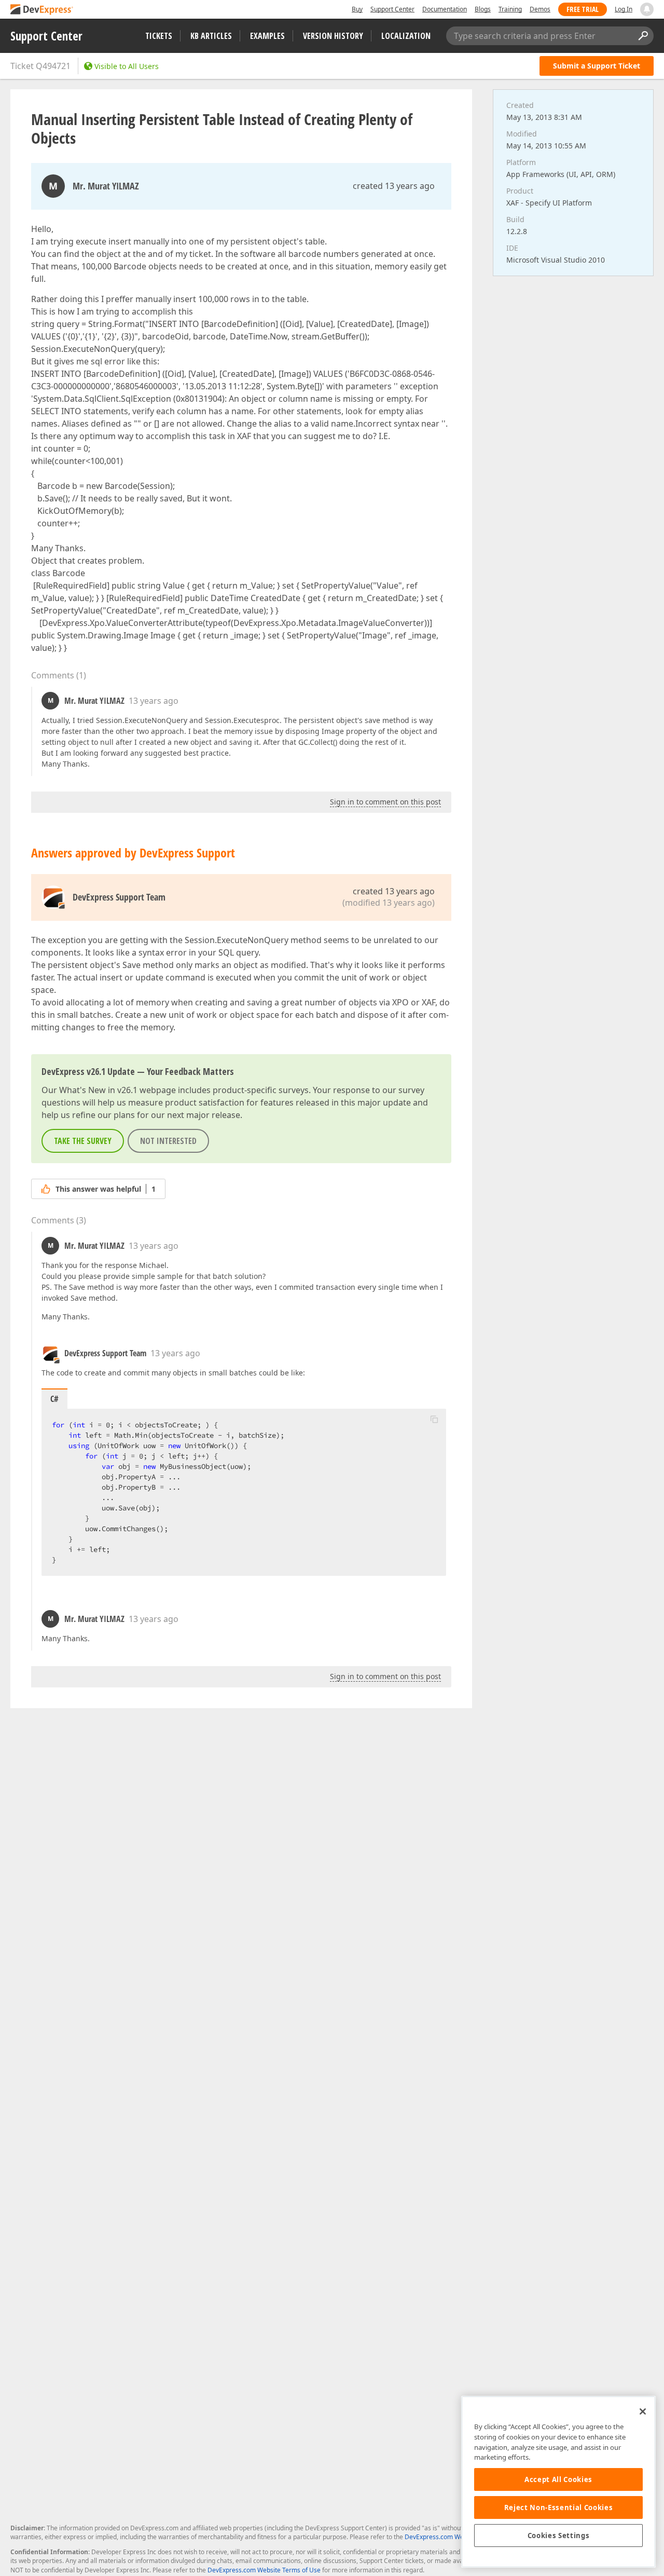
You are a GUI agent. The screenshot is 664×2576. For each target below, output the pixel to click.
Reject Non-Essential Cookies (558, 2507)
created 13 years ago (394, 186)
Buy (357, 9)
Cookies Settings (559, 2536)
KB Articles (211, 36)
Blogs (483, 9)
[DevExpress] (42, 10)
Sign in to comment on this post (385, 802)
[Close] (643, 2411)
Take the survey (83, 1141)
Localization (406, 36)
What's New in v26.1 (98, 1090)
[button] (434, 1419)
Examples (267, 36)
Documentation (445, 9)
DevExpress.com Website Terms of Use (264, 2570)
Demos (540, 9)
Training (510, 9)
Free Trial (583, 9)
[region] (558, 2482)
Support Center (392, 9)
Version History (333, 36)
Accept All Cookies (558, 2479)
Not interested (168, 1141)
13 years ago (154, 701)
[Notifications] (647, 9)
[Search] (643, 36)
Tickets (159, 36)
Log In (624, 9)
